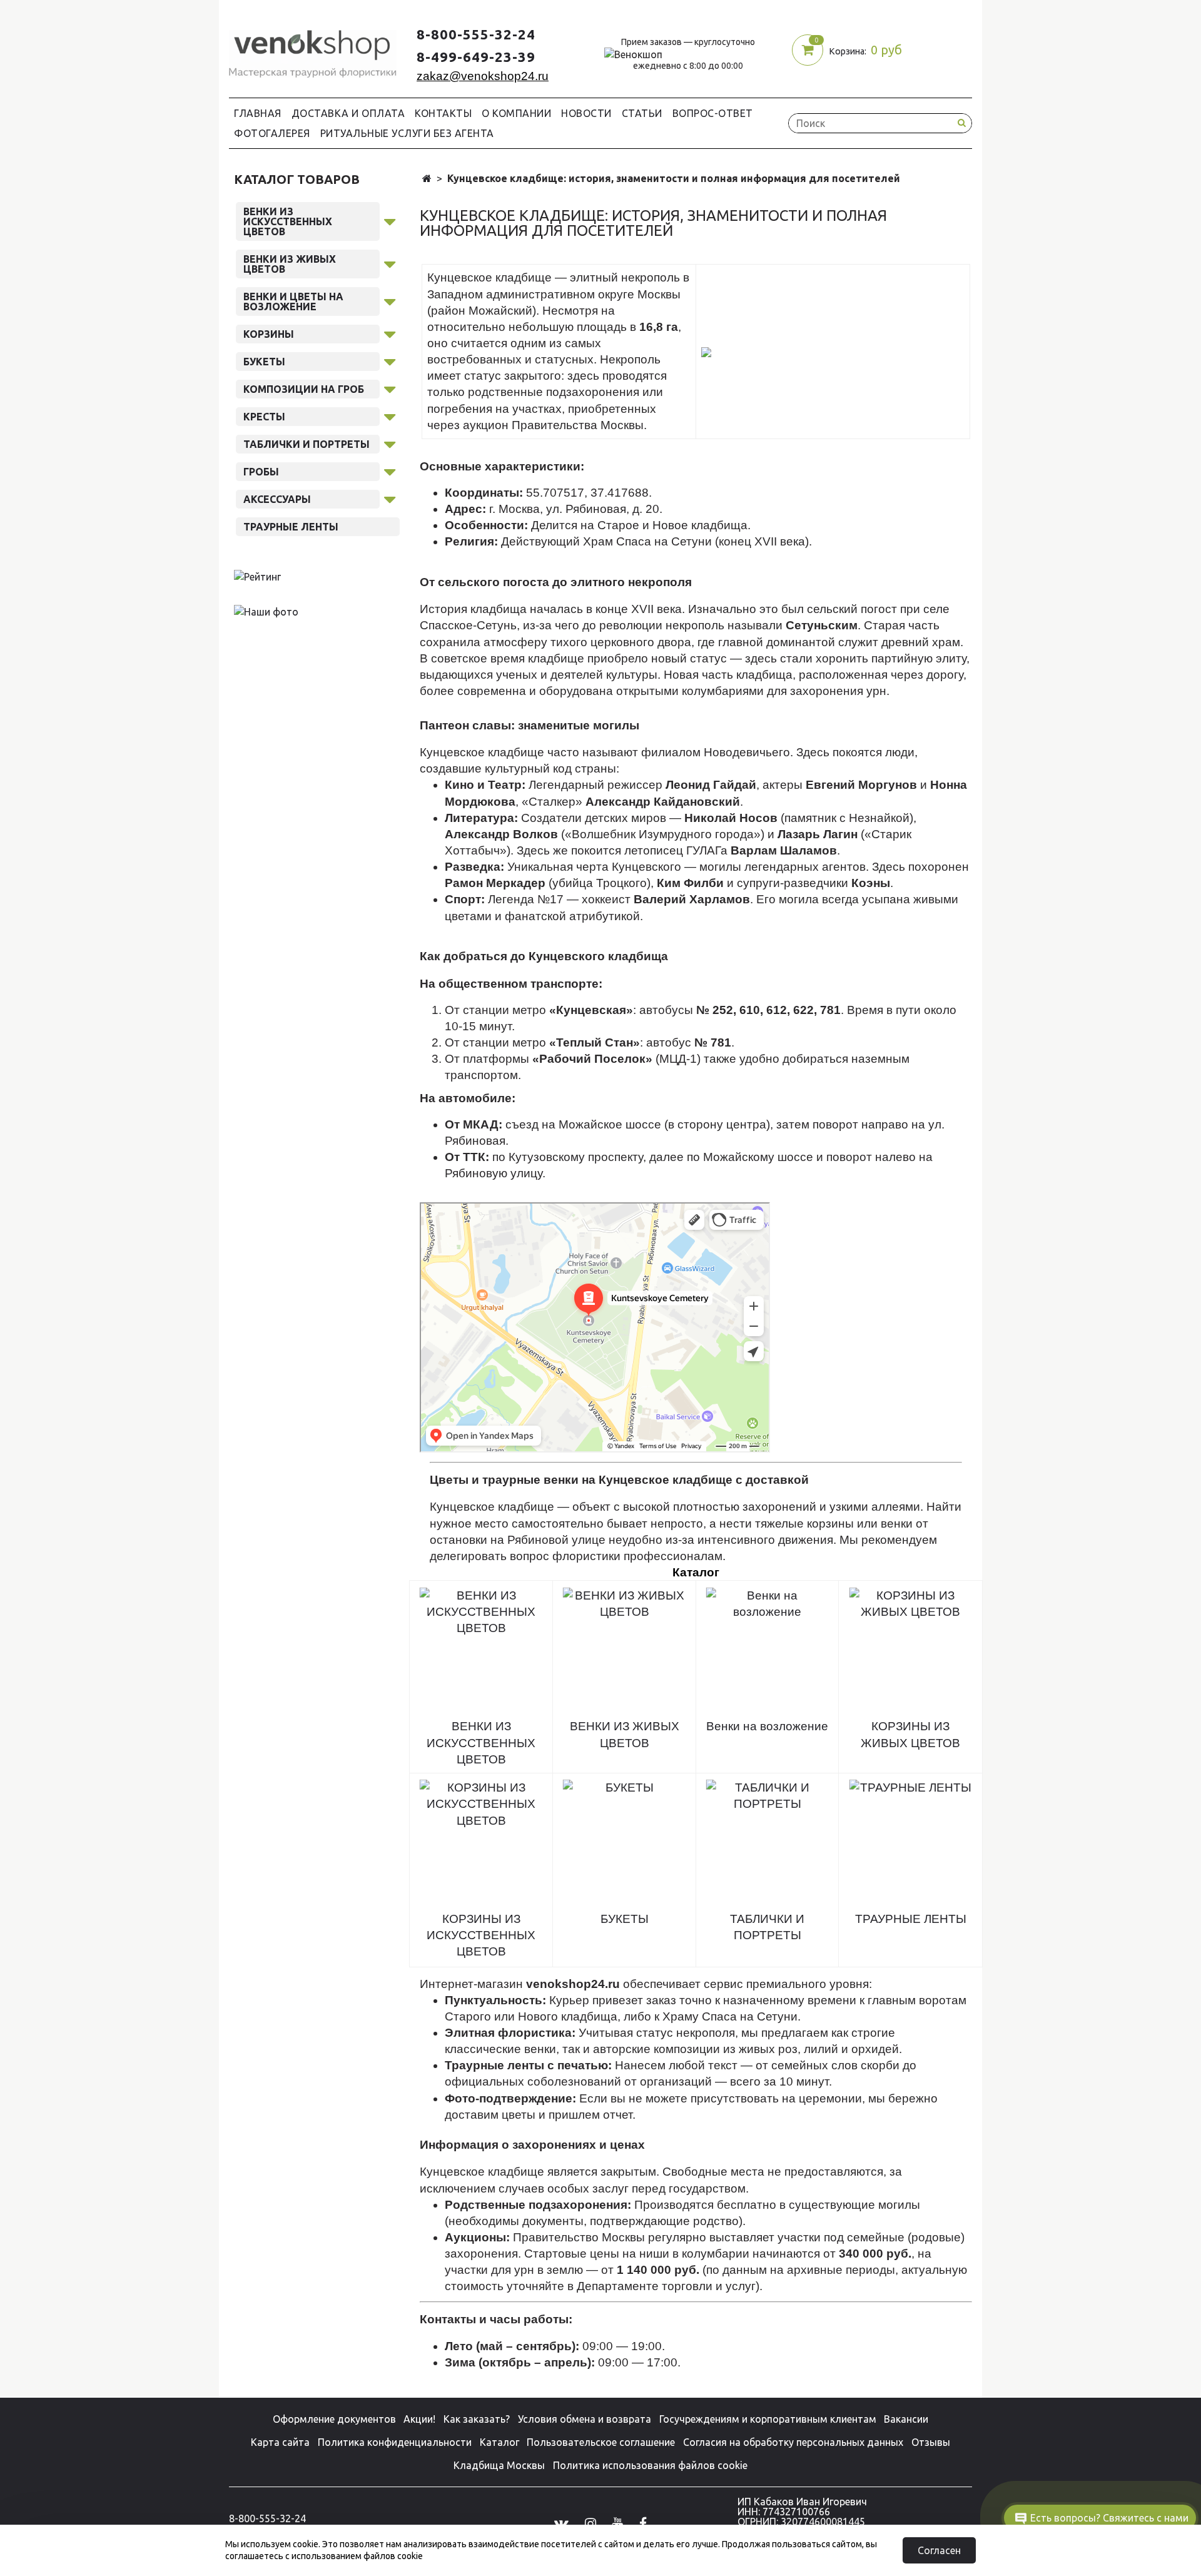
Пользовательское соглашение (601, 2442)
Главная (258, 113)
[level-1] (390, 220)
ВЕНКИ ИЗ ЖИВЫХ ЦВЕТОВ (290, 264)
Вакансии (906, 2419)
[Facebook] (643, 2523)
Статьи (642, 113)
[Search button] (961, 123)
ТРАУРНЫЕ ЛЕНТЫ (291, 527)
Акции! (419, 2419)
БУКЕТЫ (264, 362)
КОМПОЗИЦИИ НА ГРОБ (304, 389)
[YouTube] (617, 2523)
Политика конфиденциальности (395, 2442)
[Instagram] (590, 2523)
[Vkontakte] (561, 2523)
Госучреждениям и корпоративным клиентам (768, 2419)
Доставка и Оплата (348, 113)
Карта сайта (280, 2442)
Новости (586, 113)
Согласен (939, 2550)
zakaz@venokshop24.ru (483, 76)
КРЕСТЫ (264, 417)
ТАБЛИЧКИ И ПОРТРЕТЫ (307, 444)
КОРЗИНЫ (269, 334)
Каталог (499, 2442)
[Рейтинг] (257, 576)
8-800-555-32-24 (476, 34)
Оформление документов (334, 2419)
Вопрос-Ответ (713, 113)
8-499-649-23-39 (476, 57)
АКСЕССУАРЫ (277, 499)
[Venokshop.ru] (313, 51)
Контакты (443, 113)
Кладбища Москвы (499, 2465)
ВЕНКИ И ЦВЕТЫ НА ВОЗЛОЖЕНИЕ (293, 302)
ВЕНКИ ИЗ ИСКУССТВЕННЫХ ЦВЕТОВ (288, 221)
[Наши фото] (266, 611)
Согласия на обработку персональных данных (793, 2442)
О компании (516, 113)
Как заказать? (477, 2419)
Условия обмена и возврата (585, 2419)
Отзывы (931, 2442)
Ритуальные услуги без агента (407, 133)
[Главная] (427, 179)
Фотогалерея (272, 133)
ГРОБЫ (261, 472)
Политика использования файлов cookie (650, 2465)
